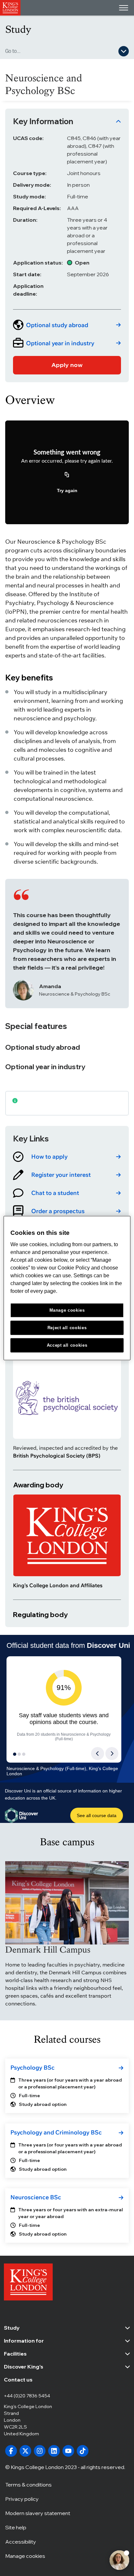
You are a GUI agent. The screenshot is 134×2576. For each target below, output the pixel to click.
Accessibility (21, 2542)
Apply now (67, 365)
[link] (67, 325)
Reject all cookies (67, 1327)
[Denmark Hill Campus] (67, 1903)
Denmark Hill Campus (48, 1950)
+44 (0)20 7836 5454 (27, 2396)
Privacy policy (22, 2499)
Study (18, 29)
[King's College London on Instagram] (40, 2451)
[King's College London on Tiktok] (83, 2451)
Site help (16, 2527)
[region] (67, 1288)
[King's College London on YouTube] (68, 2451)
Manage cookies (25, 2556)
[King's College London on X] (25, 2451)
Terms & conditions (28, 2485)
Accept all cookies (67, 1345)
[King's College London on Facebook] (11, 2451)
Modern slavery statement (38, 2513)
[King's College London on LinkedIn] (54, 2451)
